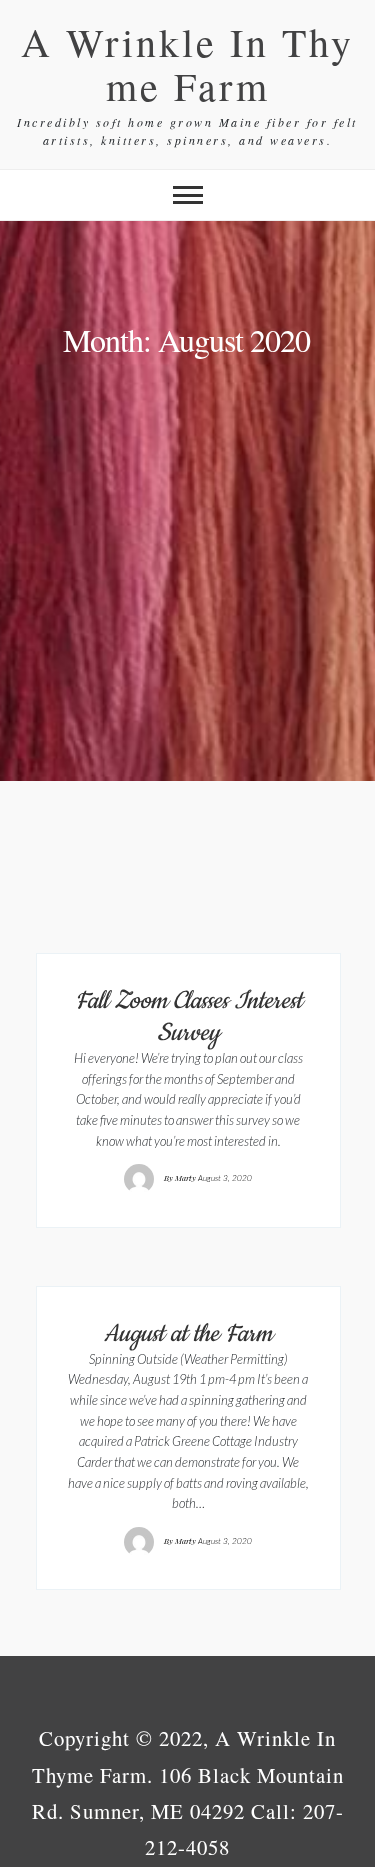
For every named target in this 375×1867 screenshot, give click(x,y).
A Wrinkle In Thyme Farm (187, 63)
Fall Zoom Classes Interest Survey (188, 1017)
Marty (185, 1177)
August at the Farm (188, 1334)
